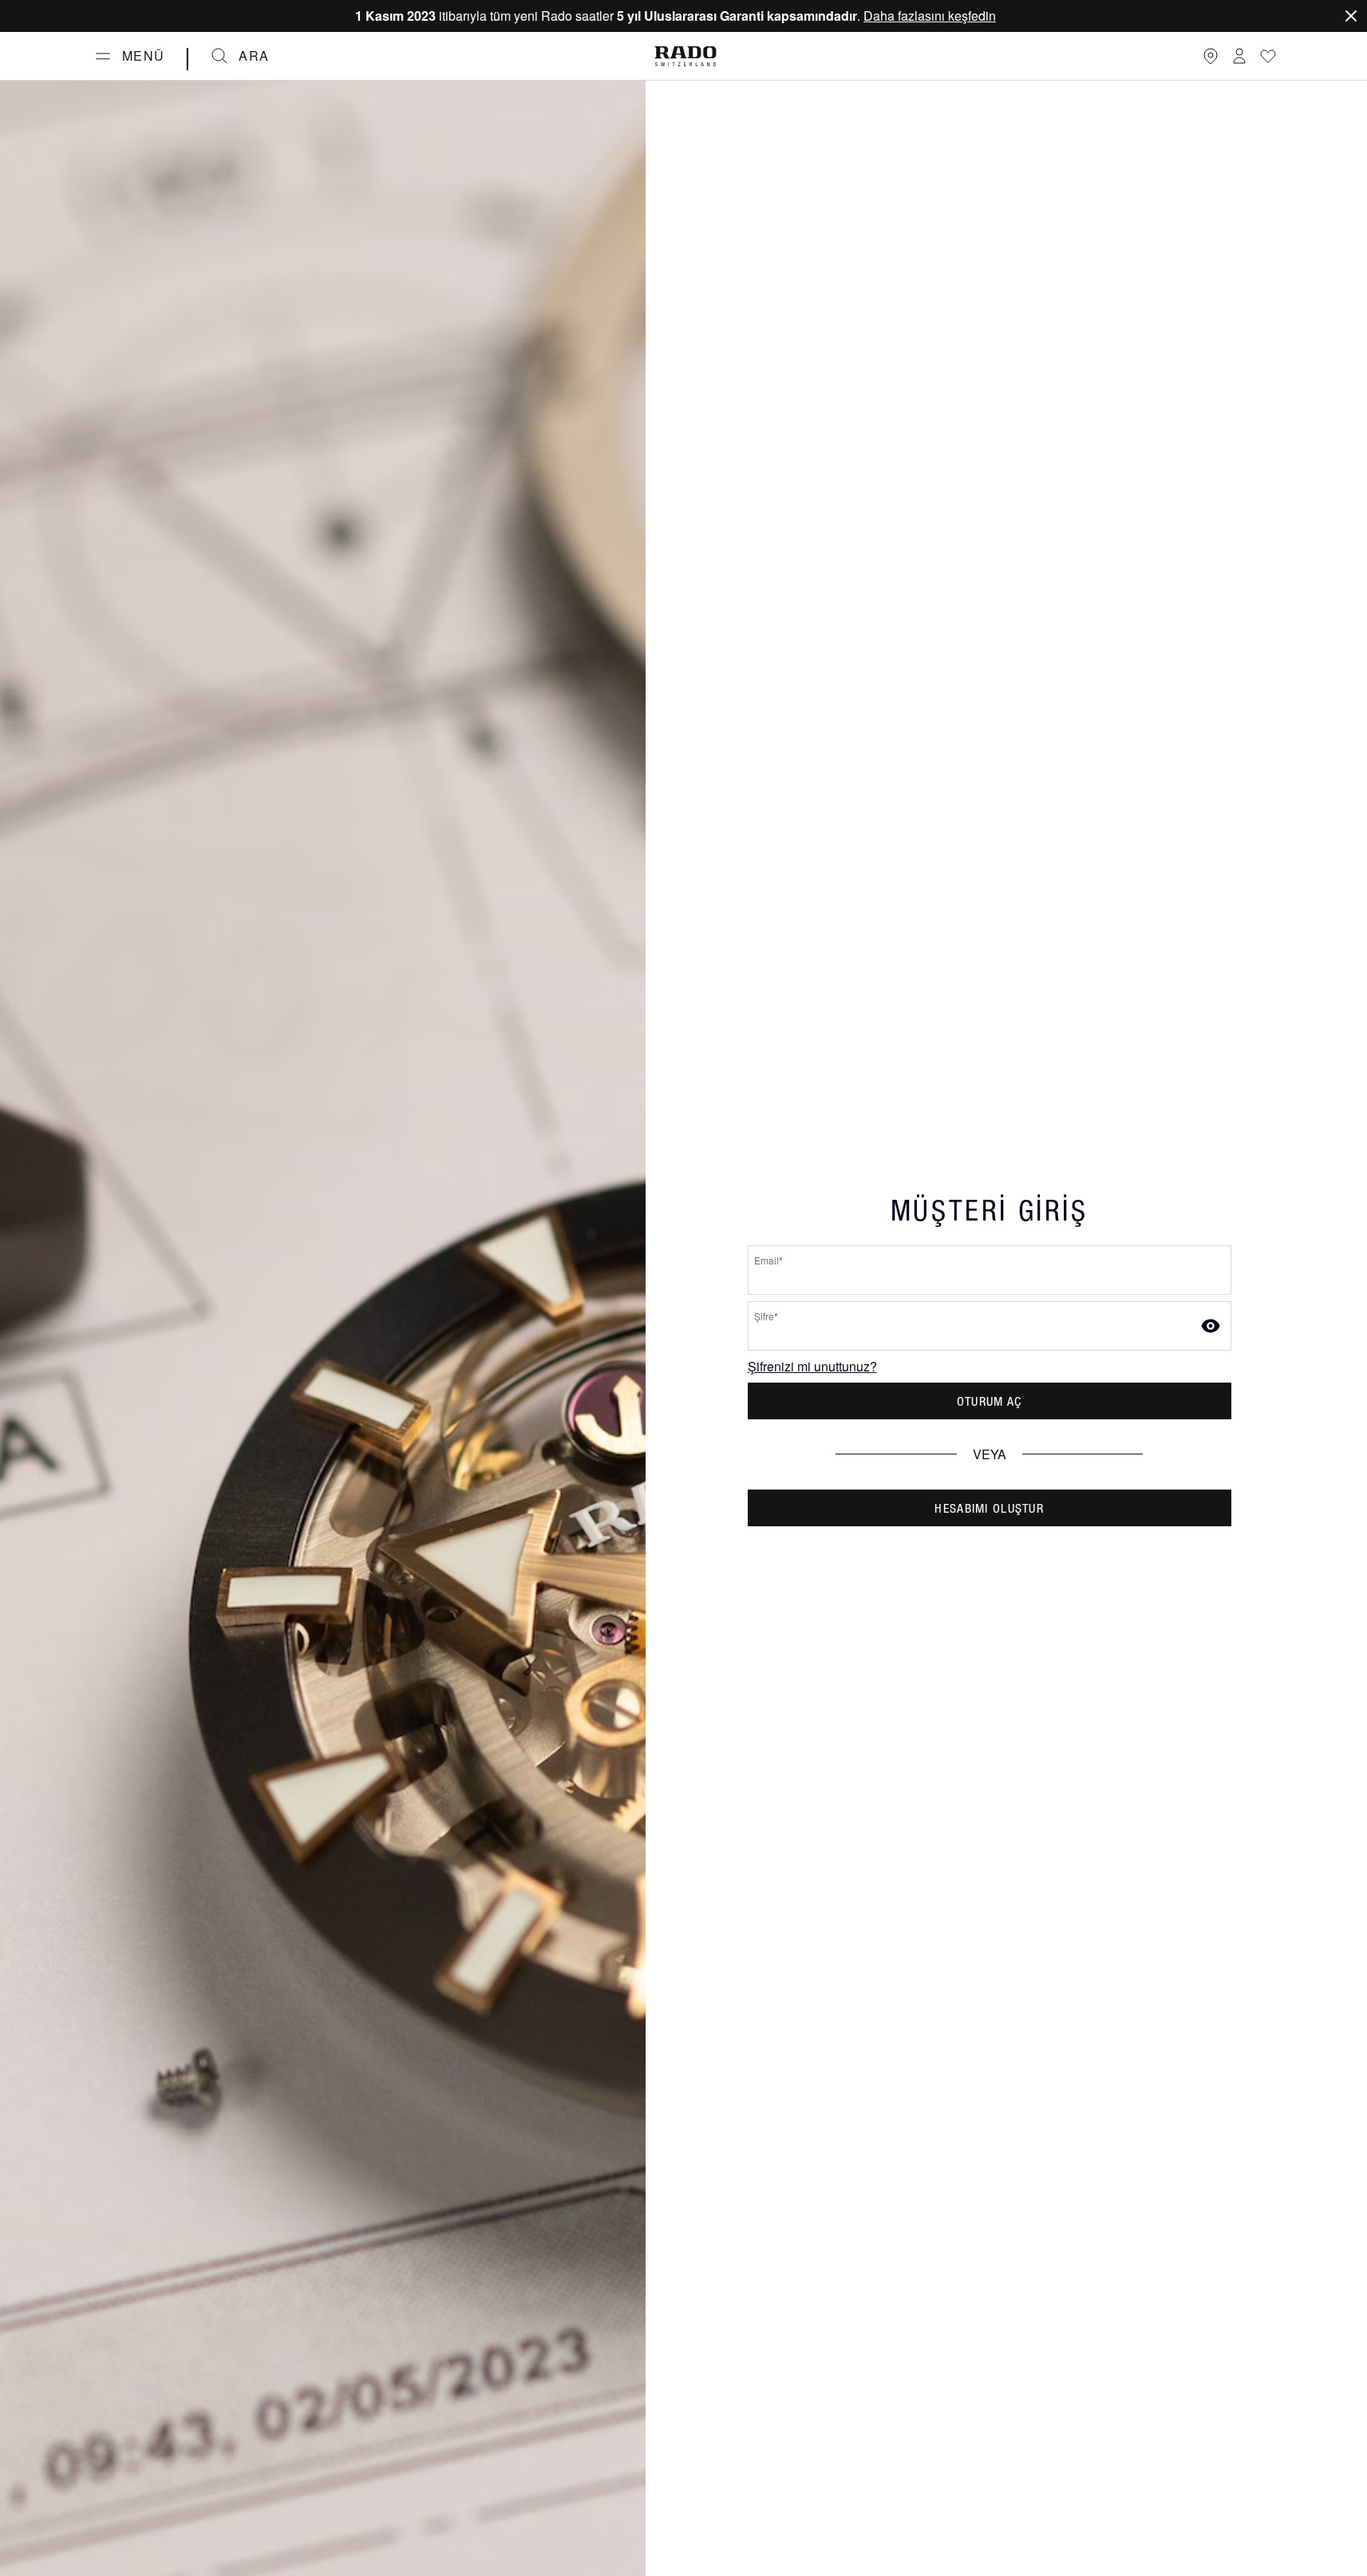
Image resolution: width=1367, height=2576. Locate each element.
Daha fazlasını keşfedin (930, 16)
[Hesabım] (1239, 56)
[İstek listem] (1268, 56)
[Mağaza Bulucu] (1211, 56)
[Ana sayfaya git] (685, 56)
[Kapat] (1351, 16)
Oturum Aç (990, 1401)
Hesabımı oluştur (989, 1508)
